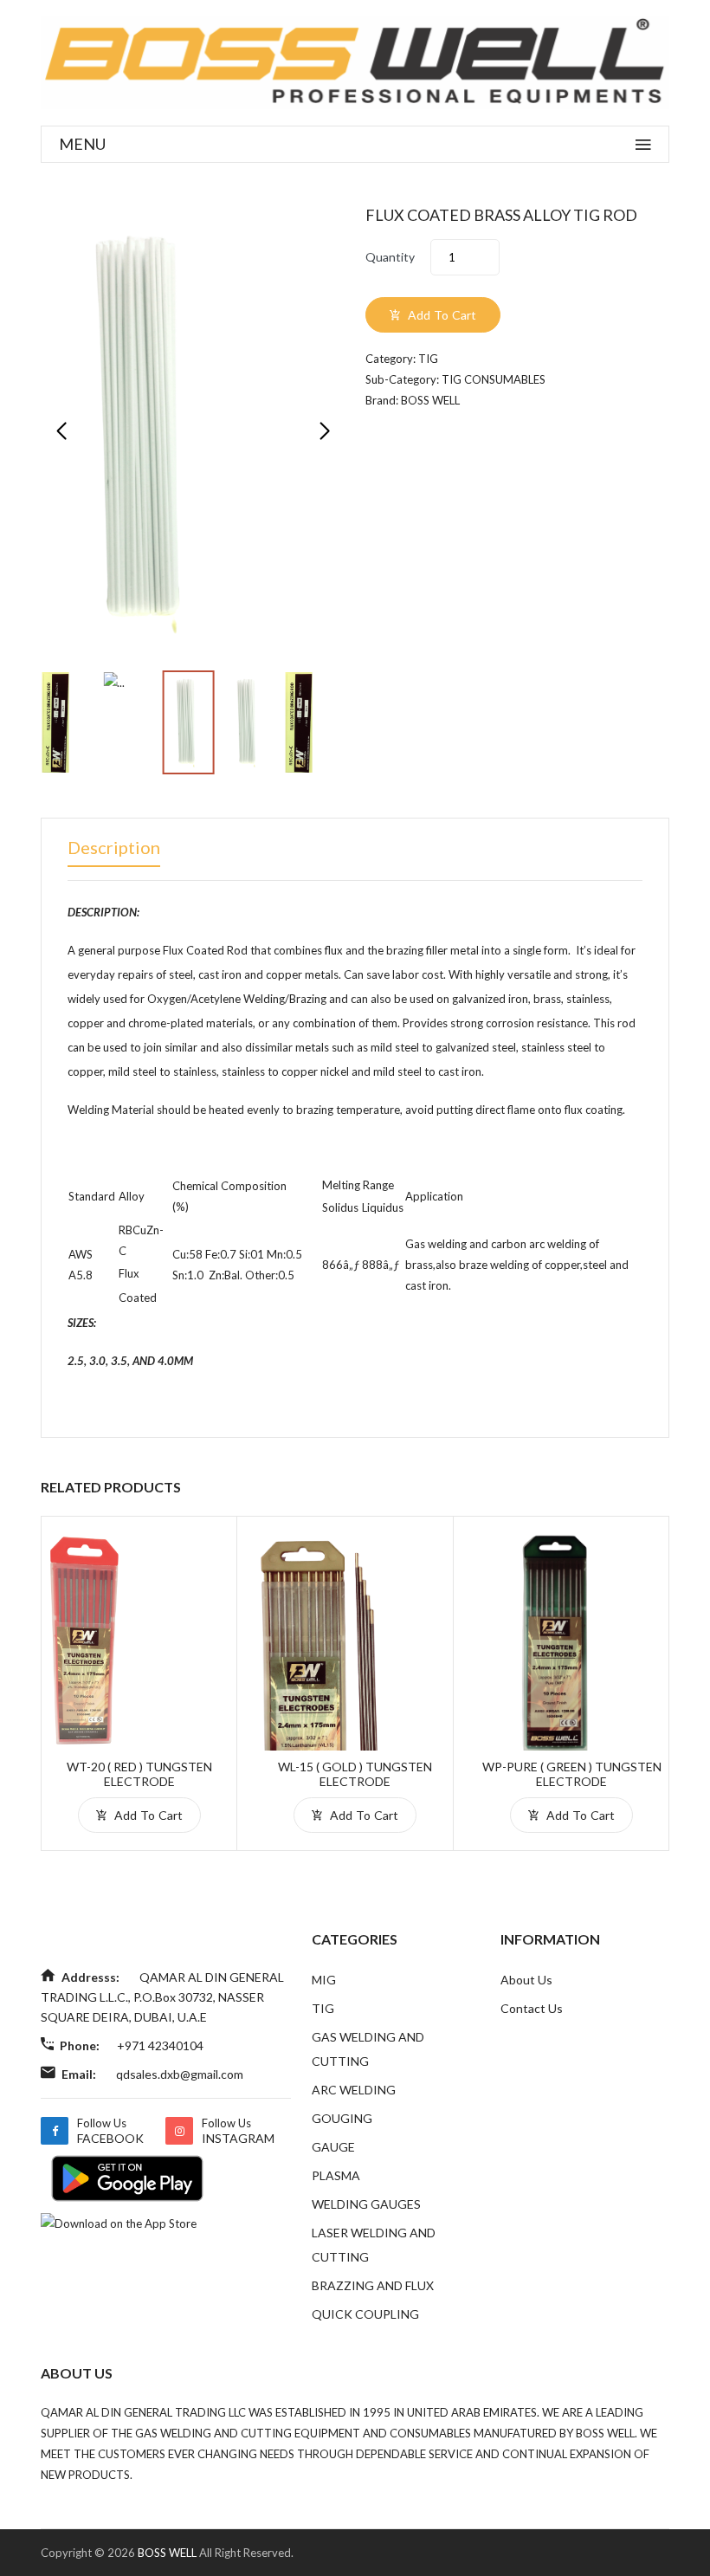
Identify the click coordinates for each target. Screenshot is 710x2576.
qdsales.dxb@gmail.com (180, 2074)
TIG (323, 2008)
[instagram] (179, 2131)
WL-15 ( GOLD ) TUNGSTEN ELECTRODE (355, 1774)
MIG (324, 1980)
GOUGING (342, 2118)
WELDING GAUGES (366, 2204)
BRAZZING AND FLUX (373, 2285)
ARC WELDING (354, 2090)
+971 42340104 (160, 2045)
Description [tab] (114, 847)
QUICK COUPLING (365, 2314)
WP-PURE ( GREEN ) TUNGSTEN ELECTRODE (572, 1774)
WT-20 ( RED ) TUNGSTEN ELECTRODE (139, 1774)
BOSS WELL (168, 2553)
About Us (526, 1980)
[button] (324, 431)
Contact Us (532, 2008)
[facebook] (55, 2131)
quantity (390, 257)
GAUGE (333, 2147)
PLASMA (336, 2175)
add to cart (440, 315)
